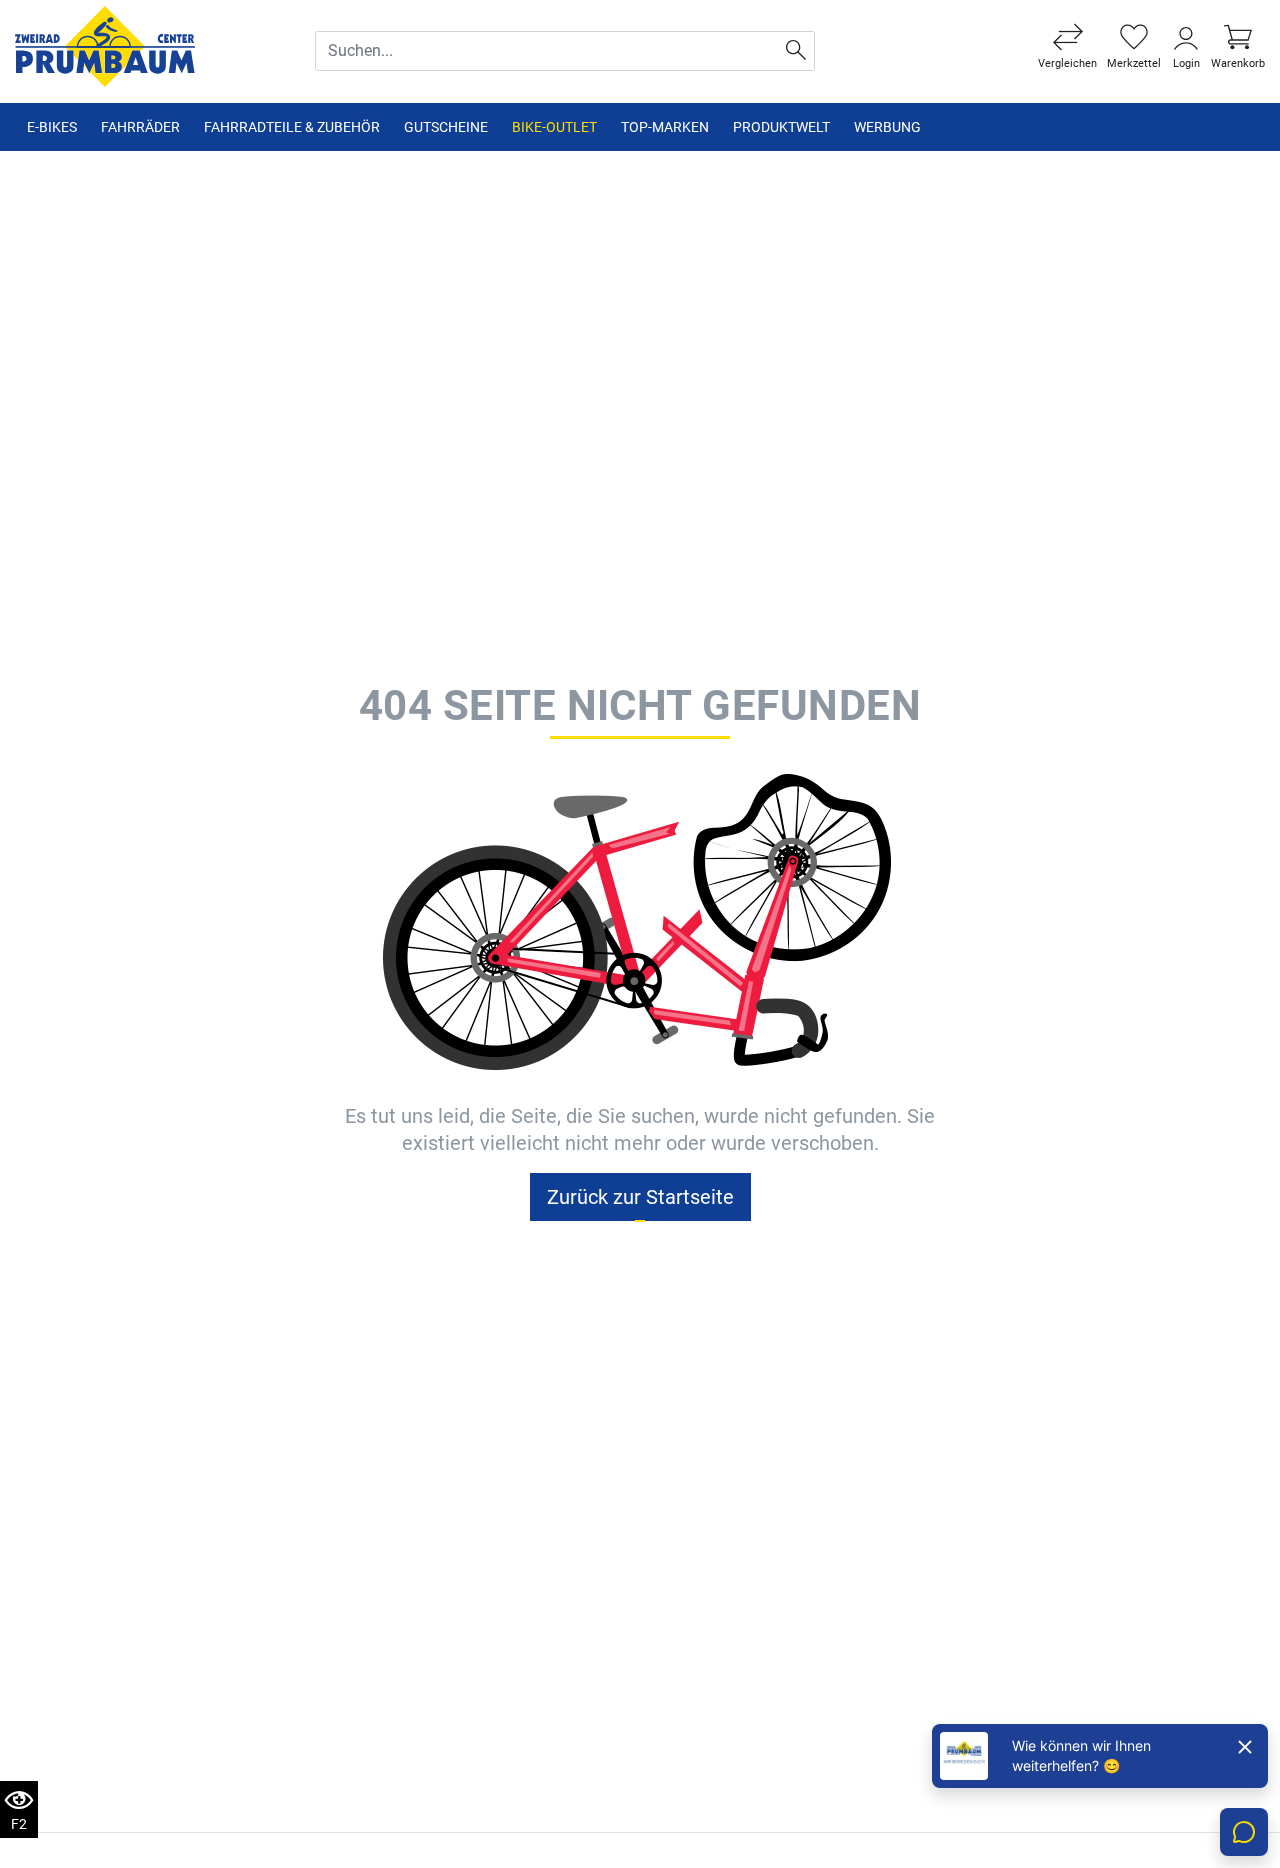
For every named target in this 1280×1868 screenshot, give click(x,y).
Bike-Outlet (554, 127)
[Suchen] (796, 51)
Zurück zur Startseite (640, 1197)
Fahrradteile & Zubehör (292, 127)
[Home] (105, 45)
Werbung (887, 127)
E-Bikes (52, 127)
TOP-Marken (665, 127)
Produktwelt (781, 127)
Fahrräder (140, 127)
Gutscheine (446, 127)
